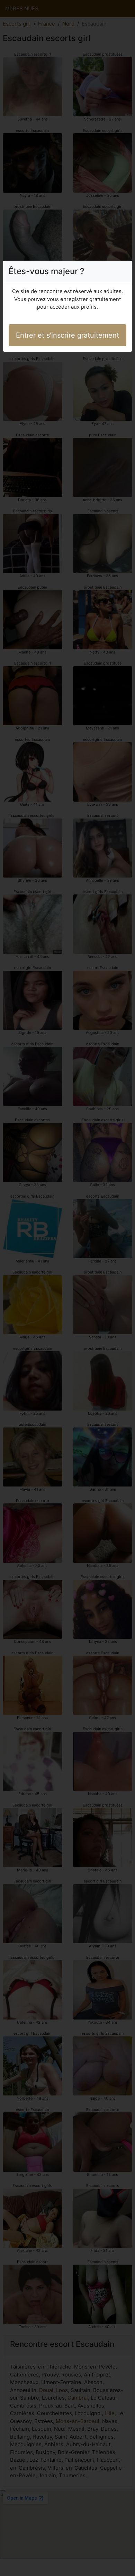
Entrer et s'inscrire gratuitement (67, 335)
